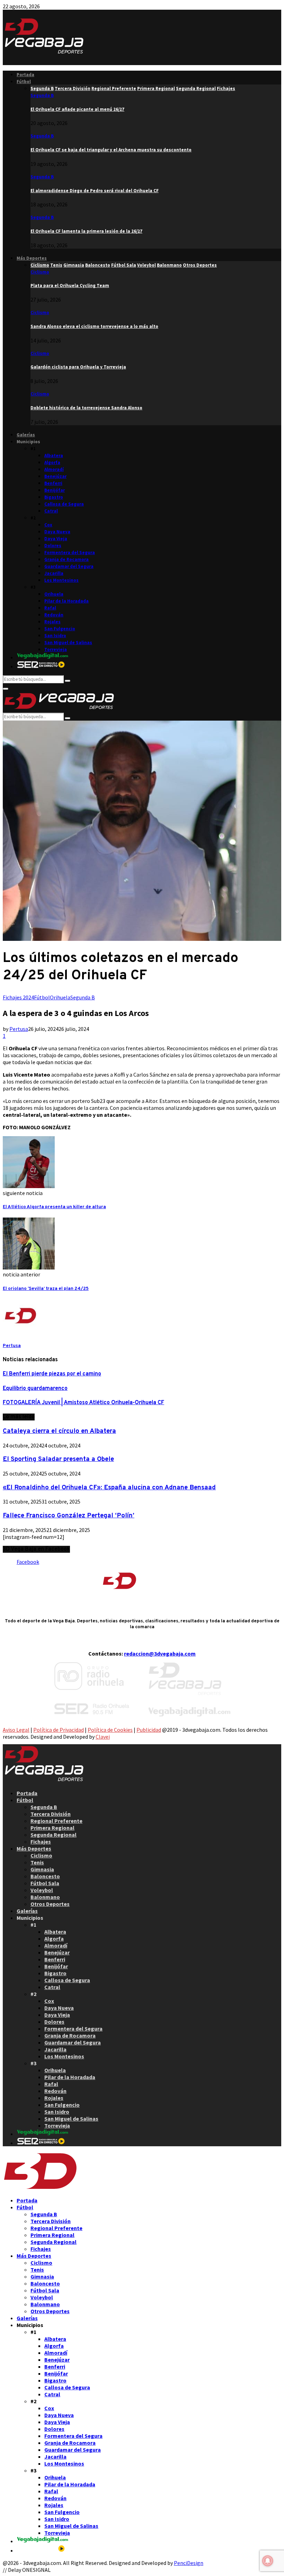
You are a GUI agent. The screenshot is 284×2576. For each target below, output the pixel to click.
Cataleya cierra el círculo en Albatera (59, 1431)
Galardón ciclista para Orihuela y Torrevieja (78, 367)
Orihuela (54, 594)
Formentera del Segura (70, 552)
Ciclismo (40, 272)
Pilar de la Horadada (66, 601)
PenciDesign (189, 2563)
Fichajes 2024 (18, 997)
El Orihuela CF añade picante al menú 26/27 (77, 109)
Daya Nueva (57, 532)
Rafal (50, 608)
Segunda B (42, 95)
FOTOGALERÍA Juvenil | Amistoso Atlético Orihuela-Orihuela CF (83, 1403)
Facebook (28, 1562)
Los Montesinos (61, 580)
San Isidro (55, 636)
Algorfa (52, 462)
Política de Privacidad (59, 1730)
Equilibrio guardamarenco (35, 1389)
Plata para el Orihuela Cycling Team (70, 286)
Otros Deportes (50, 1904)
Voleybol (42, 1890)
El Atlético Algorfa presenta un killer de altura (54, 1207)
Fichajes (41, 1842)
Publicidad (149, 1730)
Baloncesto (45, 1876)
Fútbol (24, 82)
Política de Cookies (110, 1730)
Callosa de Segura (64, 504)
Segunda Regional (54, 1835)
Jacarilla (54, 573)
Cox (48, 525)
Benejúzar (55, 476)
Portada (25, 75)
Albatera (54, 456)
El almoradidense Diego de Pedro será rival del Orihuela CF (95, 191)
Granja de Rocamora (66, 559)
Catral (51, 511)
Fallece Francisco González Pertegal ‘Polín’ (69, 1516)
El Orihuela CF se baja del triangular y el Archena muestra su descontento (111, 150)
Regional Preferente (56, 1821)
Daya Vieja (56, 539)
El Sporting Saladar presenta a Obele (58, 1459)
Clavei (103, 1737)
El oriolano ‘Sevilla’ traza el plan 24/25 (46, 1289)
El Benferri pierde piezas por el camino (52, 1374)
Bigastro (54, 497)
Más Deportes (32, 258)
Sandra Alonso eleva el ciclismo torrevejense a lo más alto (94, 326)
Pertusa (19, 1029)
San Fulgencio (60, 629)
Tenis (37, 1862)
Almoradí (54, 469)
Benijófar (55, 490)
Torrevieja (56, 649)
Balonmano (45, 1897)
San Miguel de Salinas (68, 643)
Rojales (52, 622)
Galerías (26, 435)
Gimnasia (42, 1869)
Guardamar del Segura (69, 566)
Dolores (53, 546)
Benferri (53, 483)
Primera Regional (52, 1828)
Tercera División (51, 1814)
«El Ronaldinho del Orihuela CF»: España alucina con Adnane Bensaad (109, 1488)
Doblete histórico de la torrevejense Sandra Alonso (86, 408)
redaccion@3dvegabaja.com (160, 1654)
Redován (54, 615)
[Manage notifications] (268, 2561)
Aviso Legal (16, 1730)
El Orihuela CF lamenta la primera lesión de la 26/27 (86, 231)
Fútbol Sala (45, 1883)
